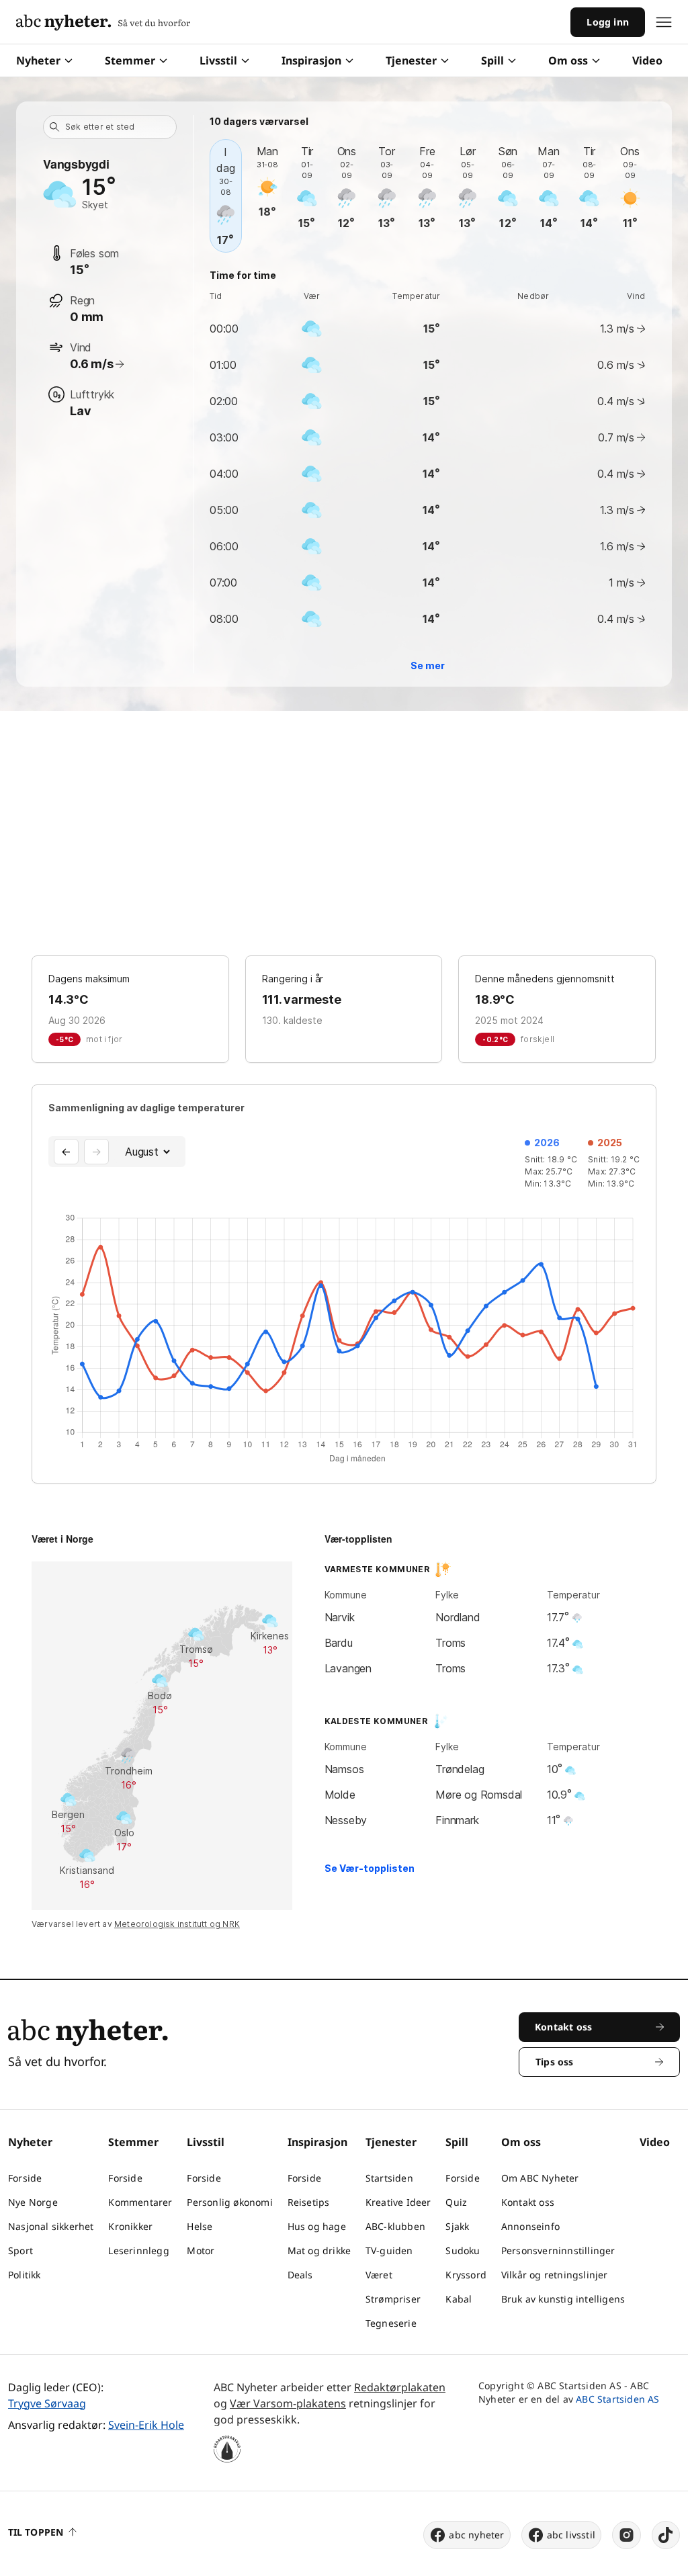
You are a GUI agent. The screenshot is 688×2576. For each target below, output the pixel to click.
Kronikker (130, 2226)
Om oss (568, 60)
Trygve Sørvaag (47, 2403)
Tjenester (411, 60)
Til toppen (36, 2532)
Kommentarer (140, 2202)
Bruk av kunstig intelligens (563, 2299)
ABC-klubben (395, 2226)
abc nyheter (476, 2535)
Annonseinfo (530, 2226)
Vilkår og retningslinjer (555, 2275)
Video (647, 60)
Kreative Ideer (398, 2202)
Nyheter (38, 60)
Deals (300, 2275)
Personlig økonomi (229, 2202)
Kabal (459, 2299)
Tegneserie (391, 2323)
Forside (25, 2178)
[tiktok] (666, 2535)
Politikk (25, 2275)
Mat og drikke (319, 2250)
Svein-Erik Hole (146, 2425)
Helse (200, 2226)
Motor (201, 2250)
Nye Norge (33, 2202)
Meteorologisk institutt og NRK (177, 1924)
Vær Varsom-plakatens (288, 2403)
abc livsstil (571, 2535)
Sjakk (457, 2226)
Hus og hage (317, 2226)
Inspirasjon (311, 60)
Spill (492, 60)
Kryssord (466, 2275)
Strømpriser (393, 2299)
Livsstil (218, 60)
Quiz (456, 2202)
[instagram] (627, 2535)
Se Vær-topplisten (370, 1868)
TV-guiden (389, 2250)
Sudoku (463, 2250)
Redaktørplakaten (400, 2387)
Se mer (428, 666)
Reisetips (309, 2202)
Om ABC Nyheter (540, 2178)
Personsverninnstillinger (558, 2250)
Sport (20, 2250)
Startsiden (389, 2178)
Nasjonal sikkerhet (51, 2226)
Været (379, 2275)
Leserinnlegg (138, 2250)
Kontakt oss (528, 2202)
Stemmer (130, 60)
